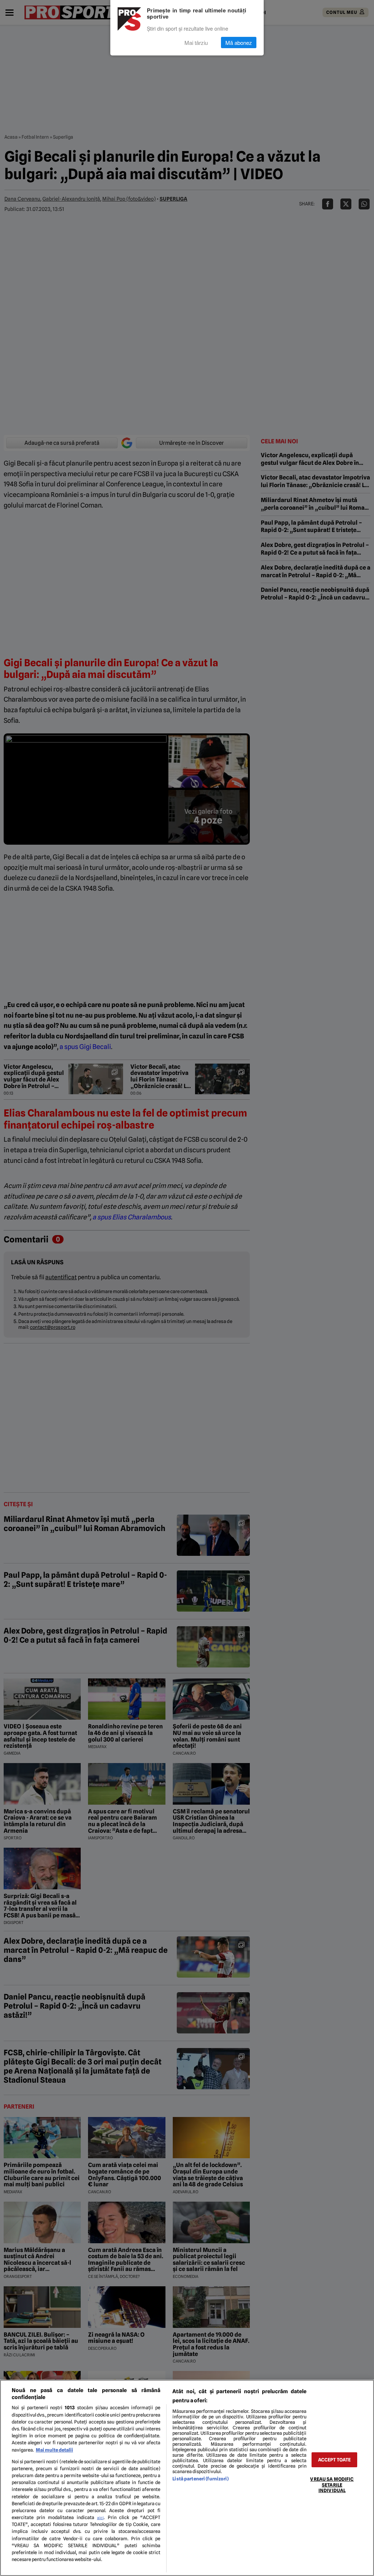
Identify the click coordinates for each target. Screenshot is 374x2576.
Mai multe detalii (54, 2450)
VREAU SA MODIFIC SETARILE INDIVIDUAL (332, 2485)
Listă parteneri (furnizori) (200, 2479)
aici (100, 2518)
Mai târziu (196, 43)
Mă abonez (239, 43)
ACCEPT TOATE (335, 2460)
